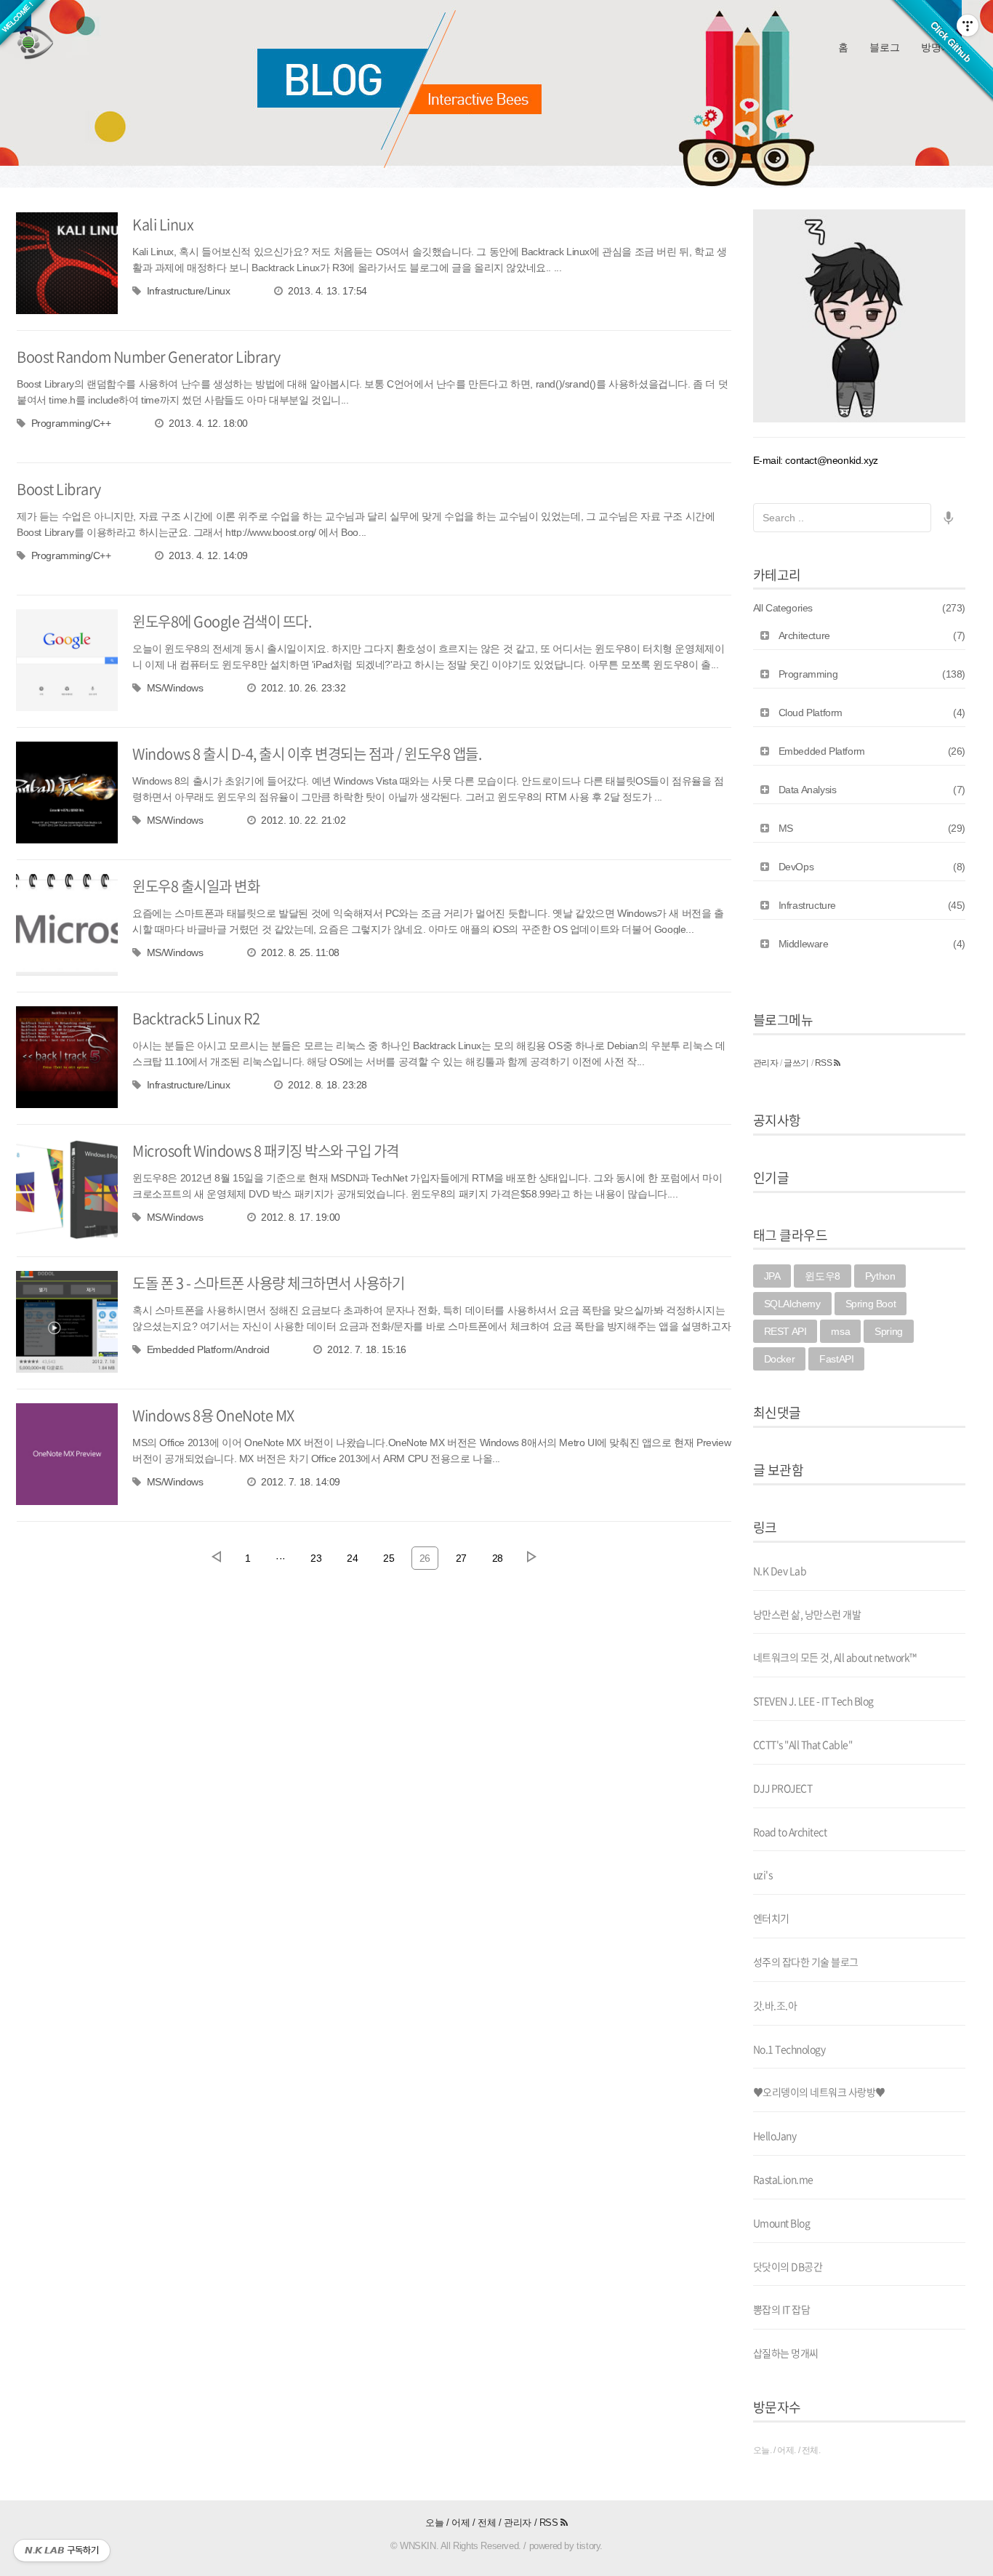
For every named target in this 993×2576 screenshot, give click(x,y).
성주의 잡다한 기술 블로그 (806, 1962)
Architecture (872, 635)
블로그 (884, 47)
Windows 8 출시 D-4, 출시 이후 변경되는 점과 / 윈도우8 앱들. (307, 754)
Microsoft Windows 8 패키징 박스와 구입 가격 (266, 1151)
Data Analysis (872, 790)
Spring (889, 1331)
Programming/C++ (71, 423)
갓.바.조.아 (775, 2005)
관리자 (766, 1063)
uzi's (763, 1874)
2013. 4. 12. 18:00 (208, 423)
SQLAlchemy (792, 1304)
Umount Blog (782, 2223)
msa (840, 1331)
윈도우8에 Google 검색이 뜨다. (222, 621)
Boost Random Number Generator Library (149, 357)
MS (872, 828)
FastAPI (836, 1359)
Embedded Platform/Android (208, 1349)
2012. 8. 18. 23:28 (327, 1085)
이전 (216, 1557)
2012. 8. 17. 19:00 (301, 1217)
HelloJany (775, 2135)
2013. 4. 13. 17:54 (327, 291)
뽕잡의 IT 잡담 (782, 2309)
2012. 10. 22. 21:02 (303, 820)
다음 (531, 1557)
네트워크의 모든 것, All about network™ (835, 1657)
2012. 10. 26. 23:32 (303, 688)
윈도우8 (822, 1276)
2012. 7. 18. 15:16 (367, 1349)
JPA (772, 1276)
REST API (785, 1331)
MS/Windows (175, 688)
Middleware (872, 944)
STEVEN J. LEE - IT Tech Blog (813, 1701)
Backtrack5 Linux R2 (196, 1018)
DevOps (872, 867)
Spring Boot (871, 1304)
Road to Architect (790, 1831)
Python (880, 1276)
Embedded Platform (872, 751)
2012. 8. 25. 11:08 (300, 952)
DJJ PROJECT (783, 1788)
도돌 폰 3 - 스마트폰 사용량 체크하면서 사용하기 (268, 1283)
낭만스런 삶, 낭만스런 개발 (807, 1614)
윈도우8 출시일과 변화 (196, 886)
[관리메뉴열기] (968, 25)
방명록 (936, 47)
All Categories (860, 608)
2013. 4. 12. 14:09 (208, 555)
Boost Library (59, 489)
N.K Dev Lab (780, 1570)
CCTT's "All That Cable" (803, 1744)
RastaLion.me (783, 2179)
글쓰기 (796, 1063)
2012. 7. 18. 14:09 (301, 1482)
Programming (872, 674)
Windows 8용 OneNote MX (213, 1415)
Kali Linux (163, 224)
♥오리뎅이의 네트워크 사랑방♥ (819, 2092)
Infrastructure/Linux (189, 291)
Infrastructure (872, 905)
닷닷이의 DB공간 (788, 2266)
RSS (824, 1063)
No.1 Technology (789, 2049)
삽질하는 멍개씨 (786, 2353)
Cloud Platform (872, 713)
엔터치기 (771, 1918)
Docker (780, 1359)
